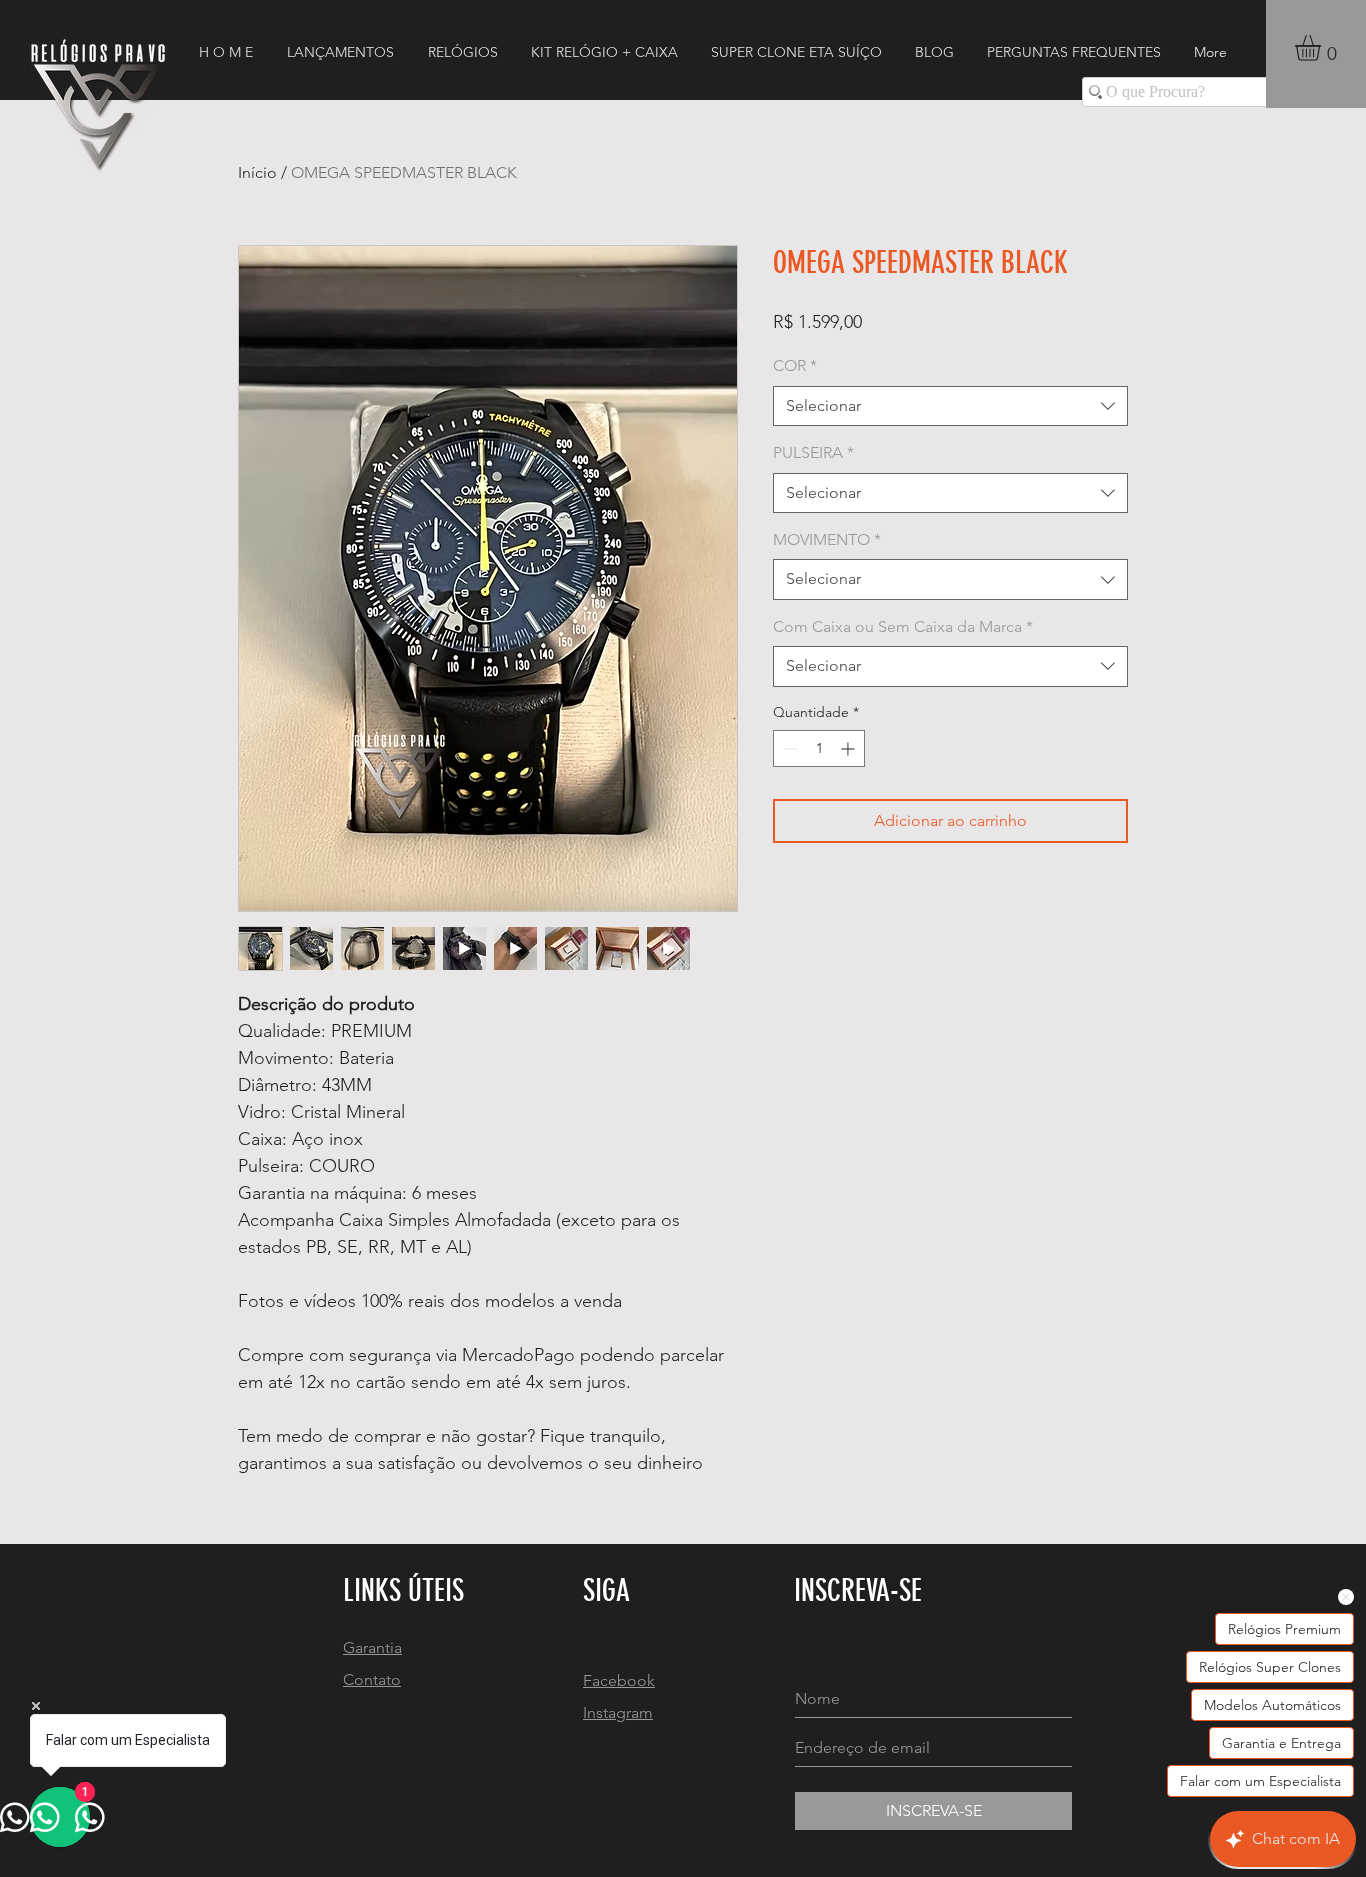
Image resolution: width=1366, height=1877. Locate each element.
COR (795, 365)
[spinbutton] (819, 748)
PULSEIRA (813, 452)
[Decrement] (788, 748)
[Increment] (849, 748)
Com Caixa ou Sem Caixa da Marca (903, 626)
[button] (1323, 48)
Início (257, 172)
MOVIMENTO (827, 539)
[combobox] (950, 406)
